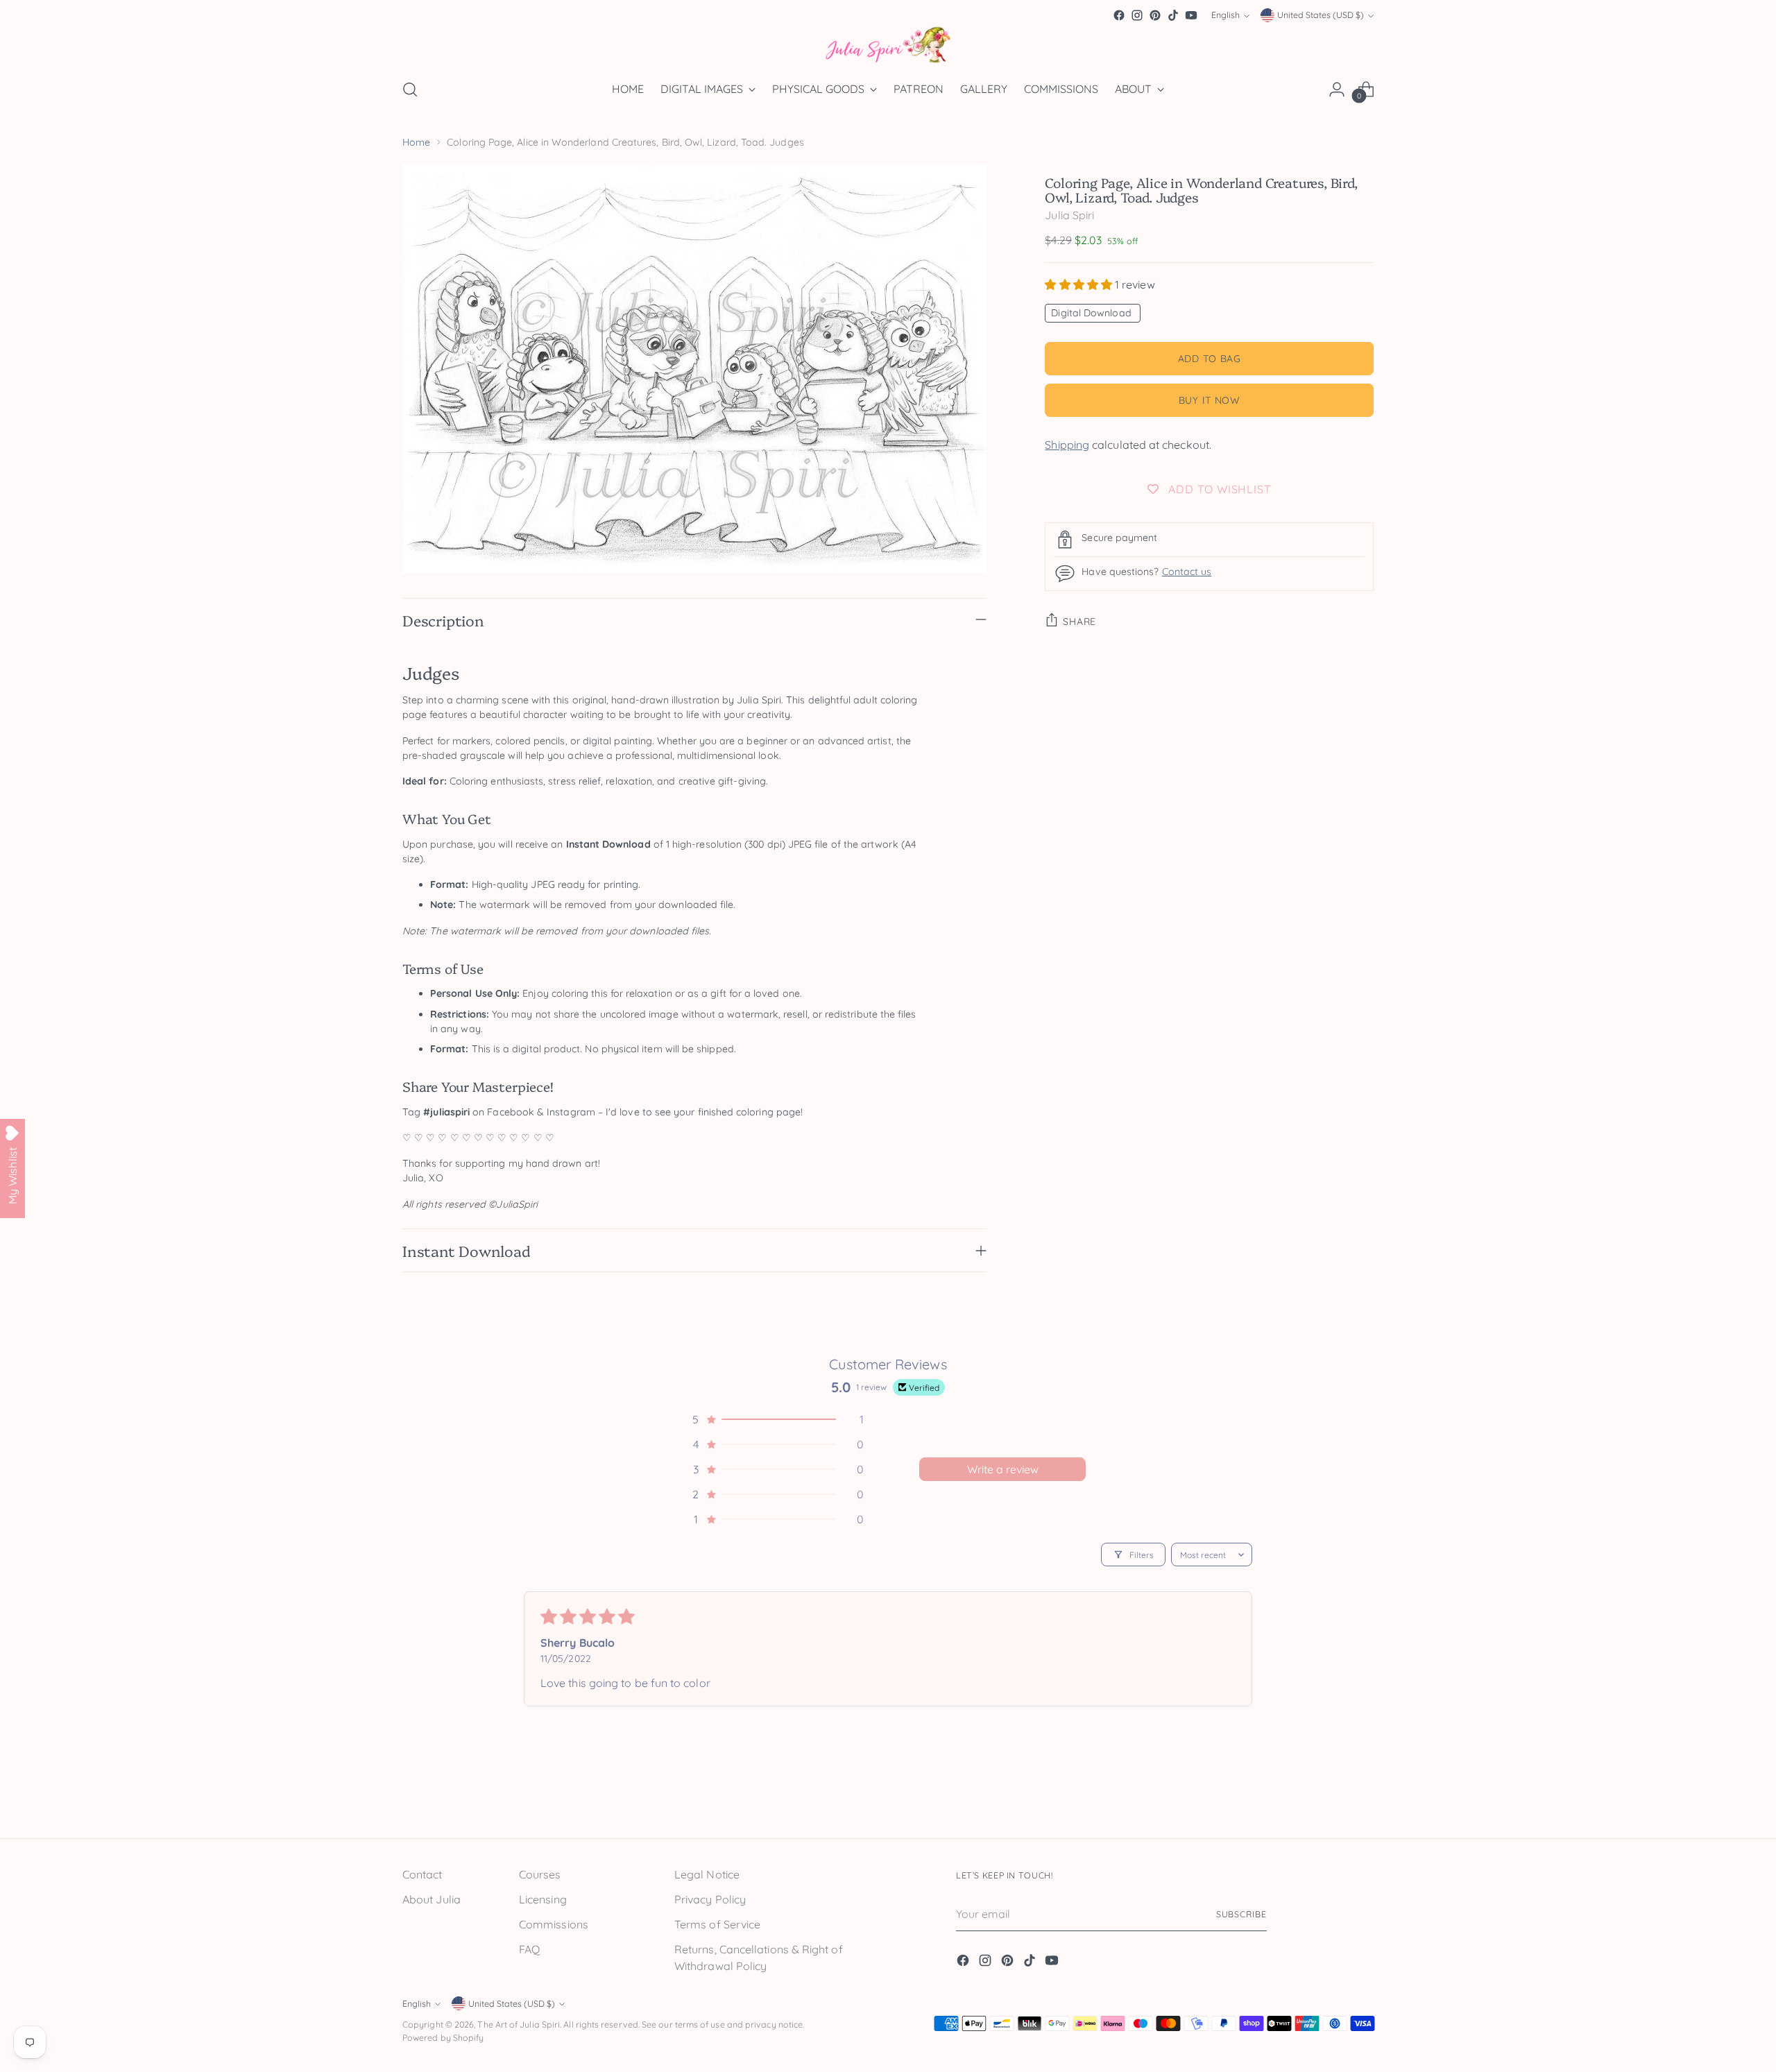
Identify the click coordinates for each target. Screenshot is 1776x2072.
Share (1079, 622)
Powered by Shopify (443, 2038)
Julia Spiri (1069, 215)
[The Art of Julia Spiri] (888, 45)
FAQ (529, 1949)
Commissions (554, 1924)
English (1226, 16)
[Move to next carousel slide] (1362, 1796)
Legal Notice (707, 1874)
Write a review (1003, 1469)
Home (416, 142)
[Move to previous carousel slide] (1330, 1797)
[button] (1080, 284)
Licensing (543, 1899)
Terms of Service (717, 1924)
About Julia (432, 1899)
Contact (422, 1874)
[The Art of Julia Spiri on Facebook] (1119, 15)
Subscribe (1241, 1914)
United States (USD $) (1321, 16)
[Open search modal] (410, 89)
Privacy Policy (710, 1899)
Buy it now (1210, 400)
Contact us (1187, 572)
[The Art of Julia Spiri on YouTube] (1191, 15)
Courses (540, 1874)
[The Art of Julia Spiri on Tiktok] (1173, 15)
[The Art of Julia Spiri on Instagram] (1137, 15)
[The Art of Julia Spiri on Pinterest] (1155, 15)
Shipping (1067, 445)
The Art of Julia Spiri (519, 2024)
